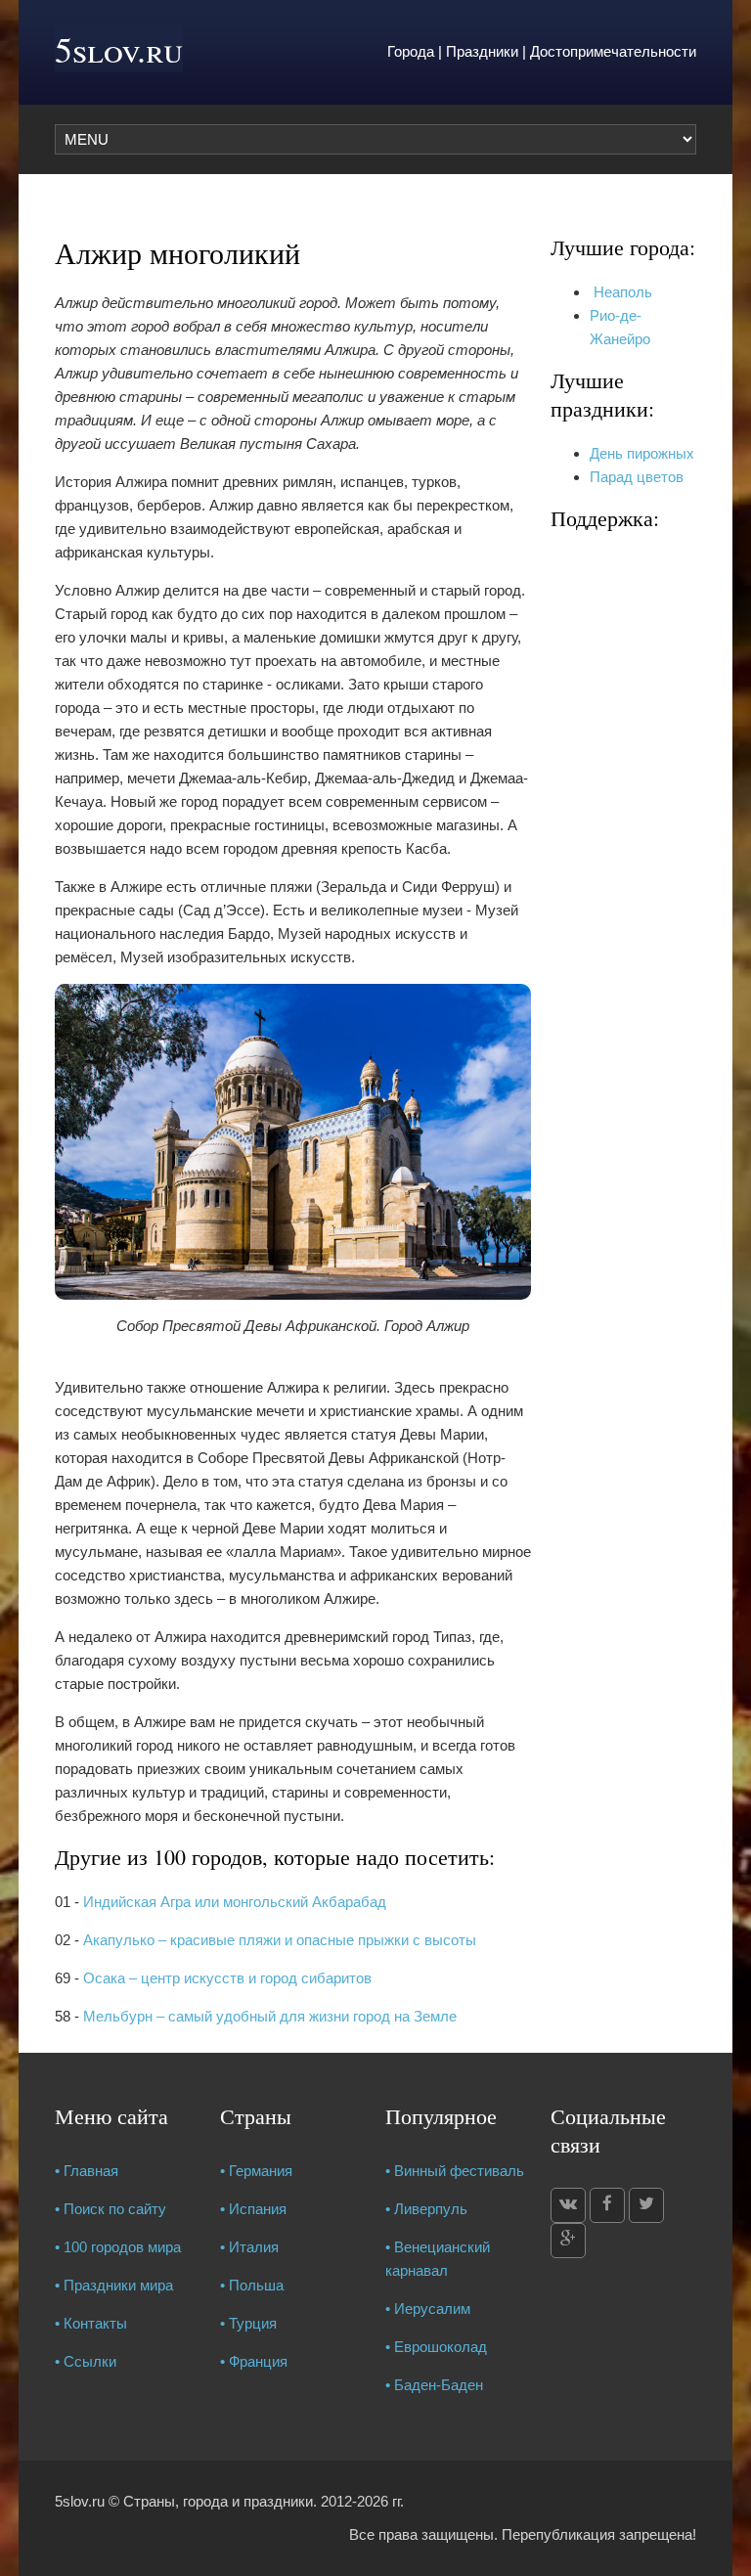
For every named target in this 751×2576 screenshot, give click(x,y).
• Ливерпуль (426, 2209)
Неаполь (621, 292)
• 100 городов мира (118, 2247)
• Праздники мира (114, 2285)
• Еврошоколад (436, 2347)
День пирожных (642, 453)
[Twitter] (646, 2205)
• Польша (252, 2285)
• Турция (248, 2323)
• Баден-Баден (434, 2385)
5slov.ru (119, 49)
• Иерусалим (428, 2309)
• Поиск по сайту (110, 2209)
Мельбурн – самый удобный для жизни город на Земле (270, 2016)
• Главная (87, 2171)
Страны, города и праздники (218, 2501)
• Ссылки (86, 2361)
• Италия (249, 2247)
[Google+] (568, 2241)
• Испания (253, 2209)
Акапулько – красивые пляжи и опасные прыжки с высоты (280, 1940)
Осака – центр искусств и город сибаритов (227, 1978)
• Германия (256, 2171)
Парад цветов (637, 477)
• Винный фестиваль (455, 2171)
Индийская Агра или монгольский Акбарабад (235, 1902)
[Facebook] (607, 2205)
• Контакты (91, 2323)
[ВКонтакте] (568, 2205)
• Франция (254, 2361)
